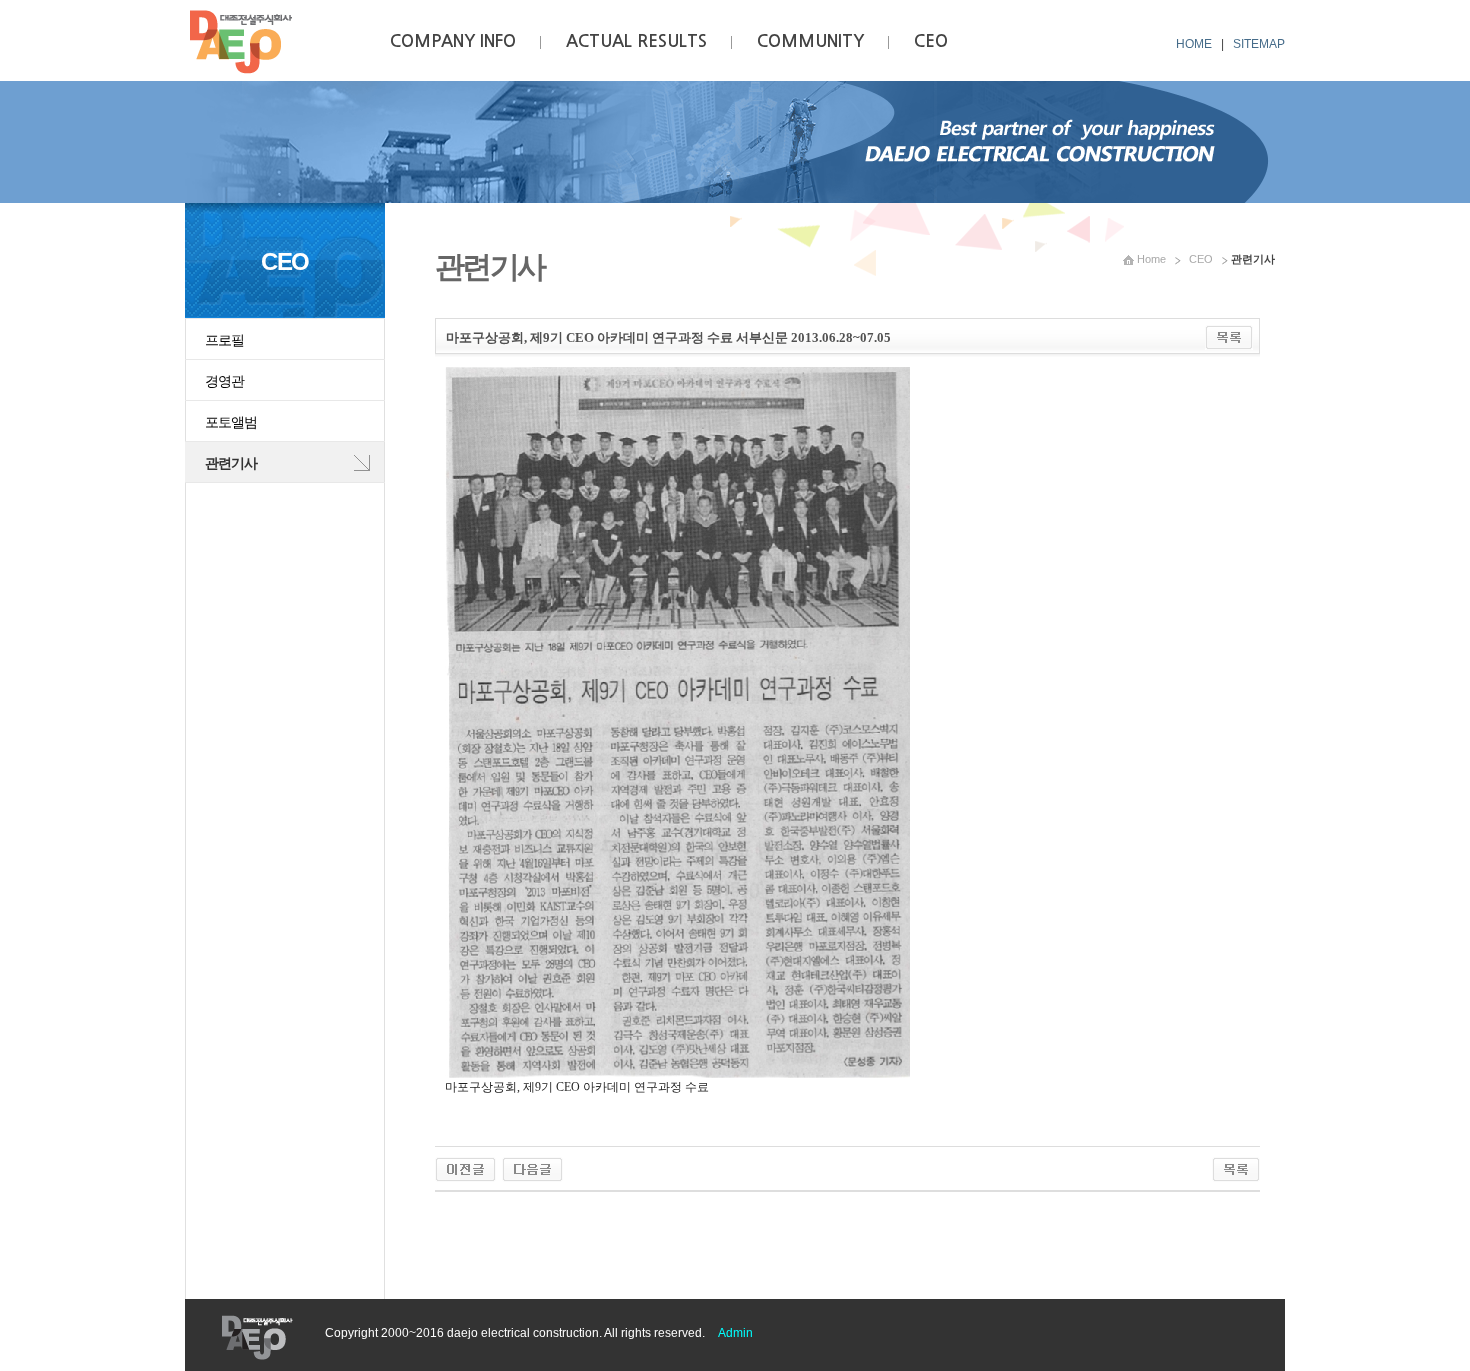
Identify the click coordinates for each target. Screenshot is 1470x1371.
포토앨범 (231, 422)
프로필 (224, 340)
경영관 (224, 381)
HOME (1194, 44)
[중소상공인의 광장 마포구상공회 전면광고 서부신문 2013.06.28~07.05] (465, 1166)
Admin (735, 1333)
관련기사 (231, 463)
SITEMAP (1259, 44)
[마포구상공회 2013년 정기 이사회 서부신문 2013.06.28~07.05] (532, 1166)
